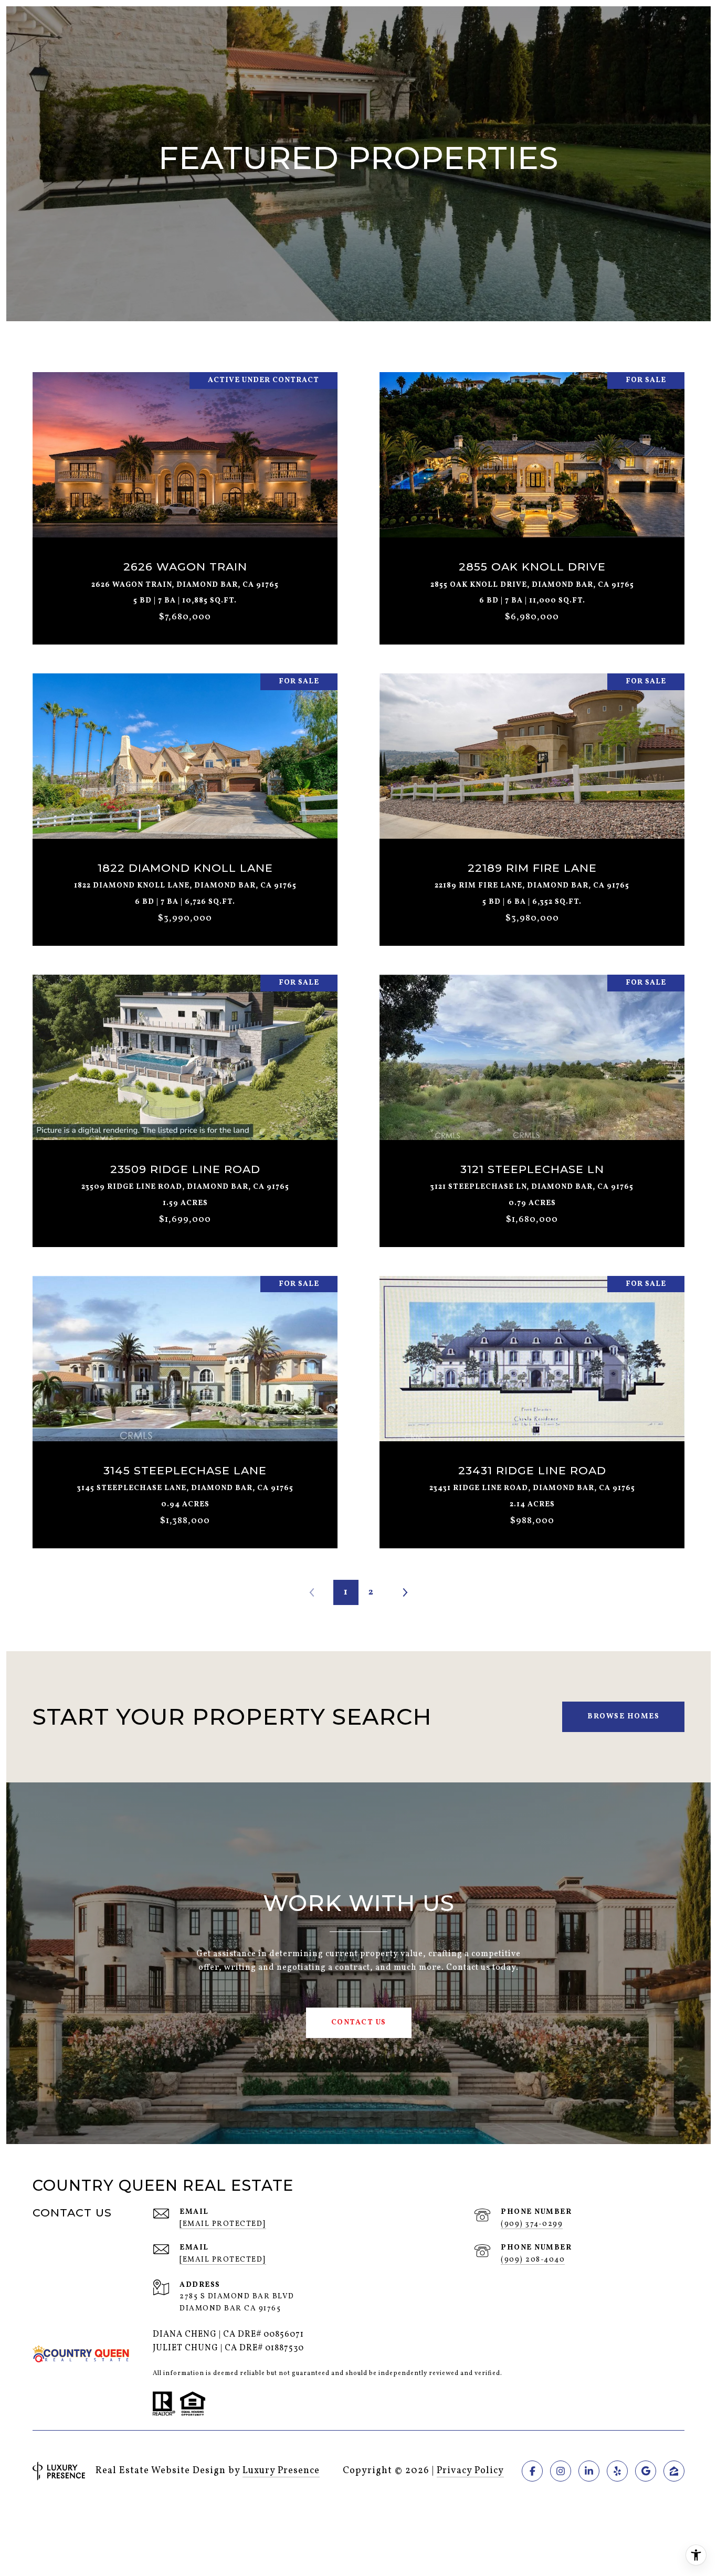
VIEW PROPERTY (185, 503)
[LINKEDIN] (589, 2471)
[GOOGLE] (646, 2471)
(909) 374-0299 (532, 2224)
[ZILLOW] (674, 2471)
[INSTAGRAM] (561, 2471)
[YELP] (617, 2471)
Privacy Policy (470, 2471)
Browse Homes (623, 1717)
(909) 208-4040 (533, 2260)
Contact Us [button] (359, 2023)
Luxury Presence (281, 2471)
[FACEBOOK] (532, 2471)
